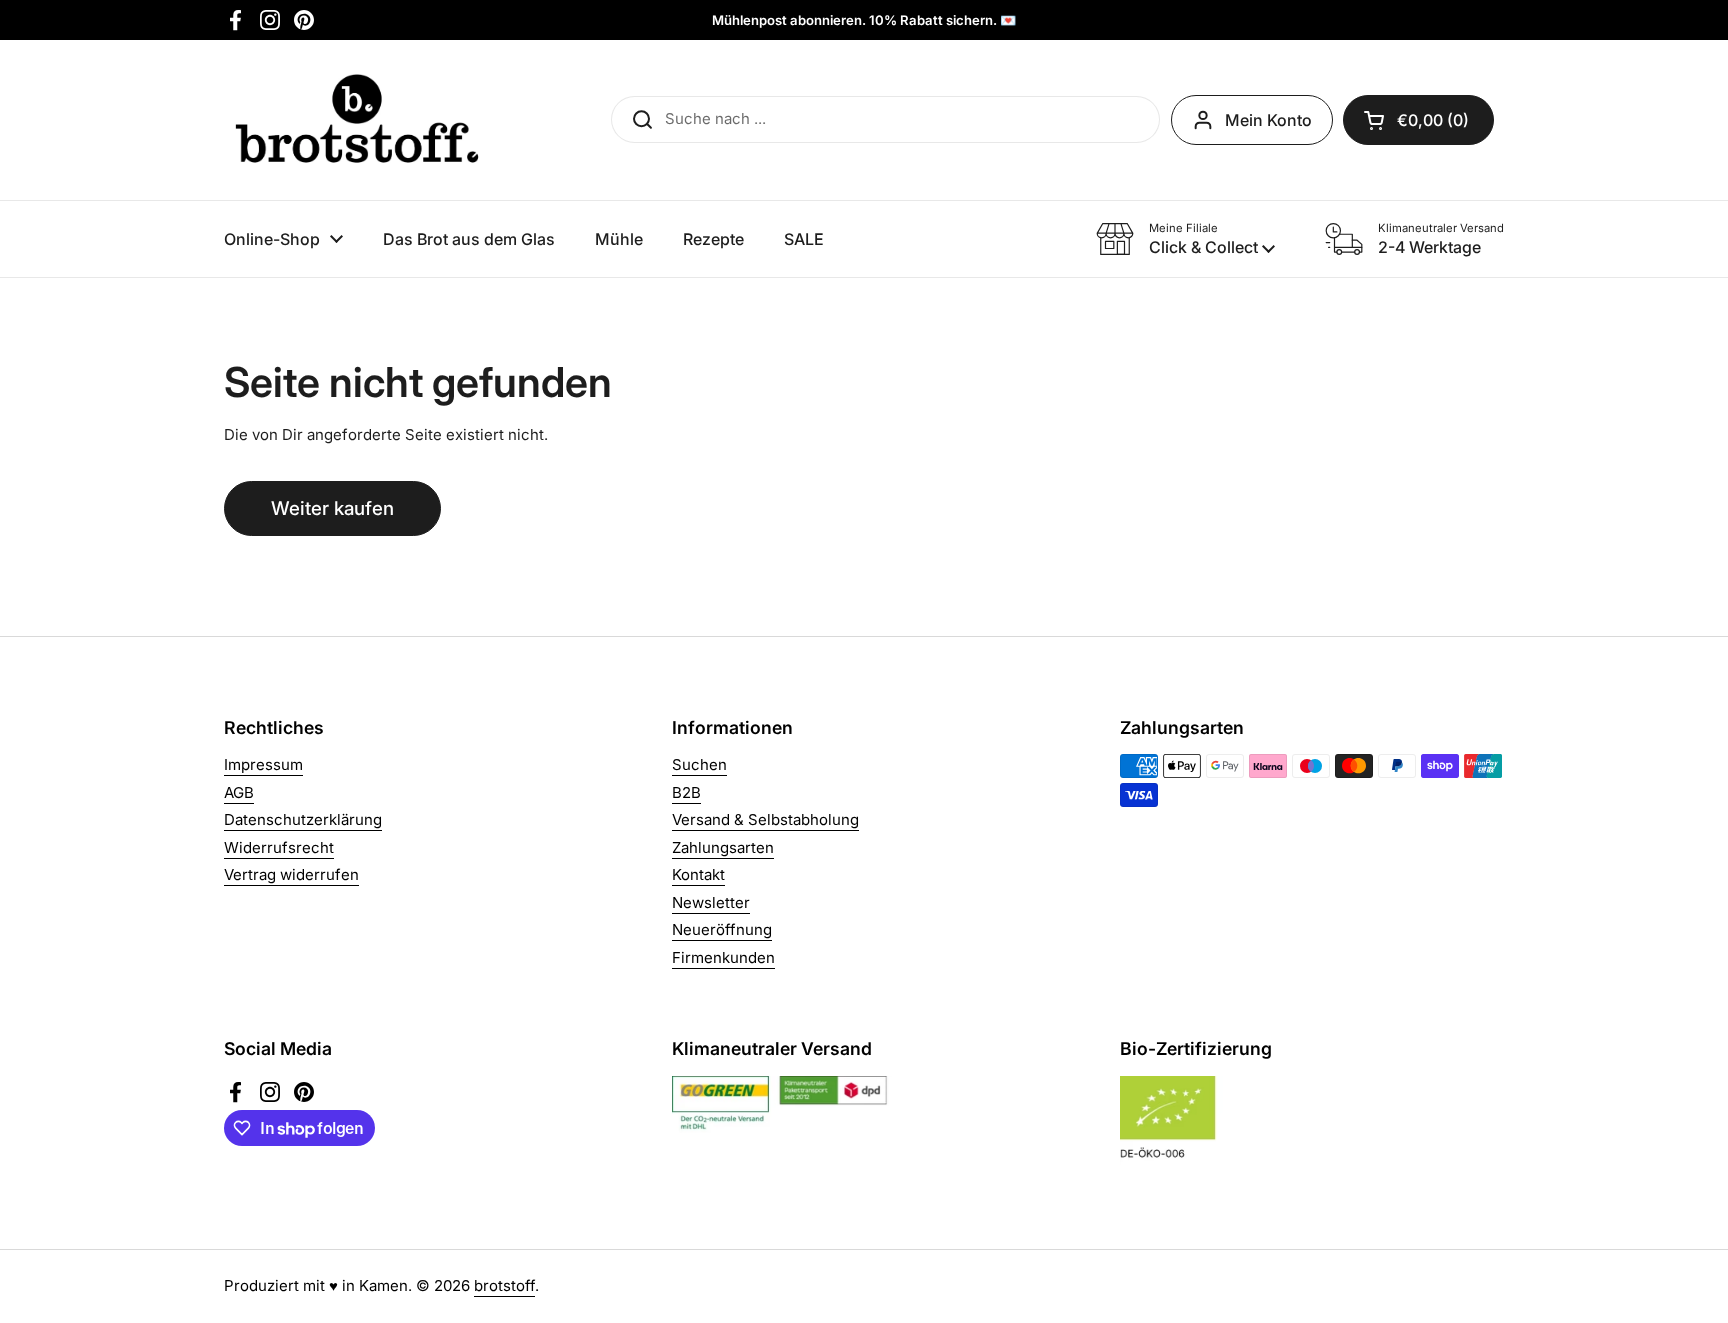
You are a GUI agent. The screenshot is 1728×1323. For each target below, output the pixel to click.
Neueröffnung (722, 929)
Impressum (263, 764)
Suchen (699, 764)
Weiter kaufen (332, 508)
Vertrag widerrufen (291, 874)
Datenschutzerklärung (303, 819)
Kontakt (698, 874)
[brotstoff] (357, 120)
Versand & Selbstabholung (765, 819)
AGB (239, 792)
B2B (686, 792)
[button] (1418, 120)
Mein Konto (1268, 120)
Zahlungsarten (723, 847)
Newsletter (711, 902)
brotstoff (504, 1285)
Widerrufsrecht (279, 847)
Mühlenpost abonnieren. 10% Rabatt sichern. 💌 (864, 20)
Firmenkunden (723, 957)
